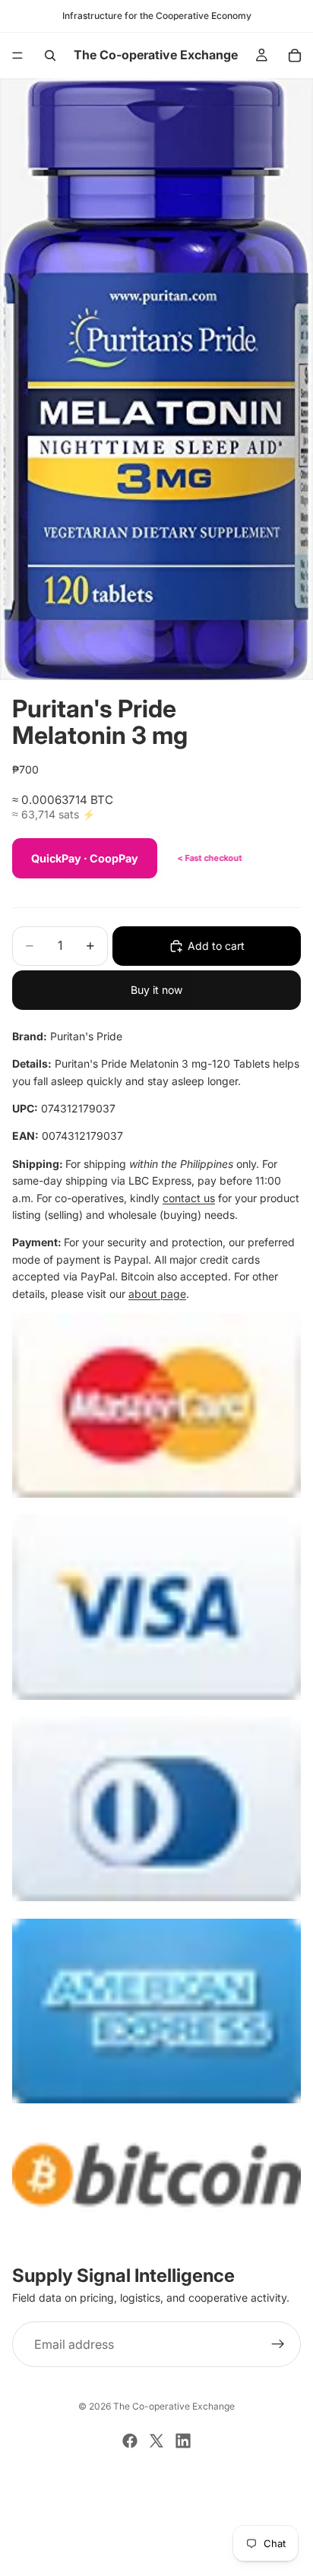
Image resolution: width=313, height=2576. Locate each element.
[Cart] (295, 55)
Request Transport (157, 2555)
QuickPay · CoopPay (85, 858)
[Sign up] (278, 2345)
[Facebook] (130, 2441)
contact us (189, 1198)
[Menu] (17, 55)
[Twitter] (156, 2441)
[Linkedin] (183, 2441)
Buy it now (156, 990)
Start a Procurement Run (156, 2504)
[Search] (50, 55)
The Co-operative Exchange (174, 2406)
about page (157, 1294)
